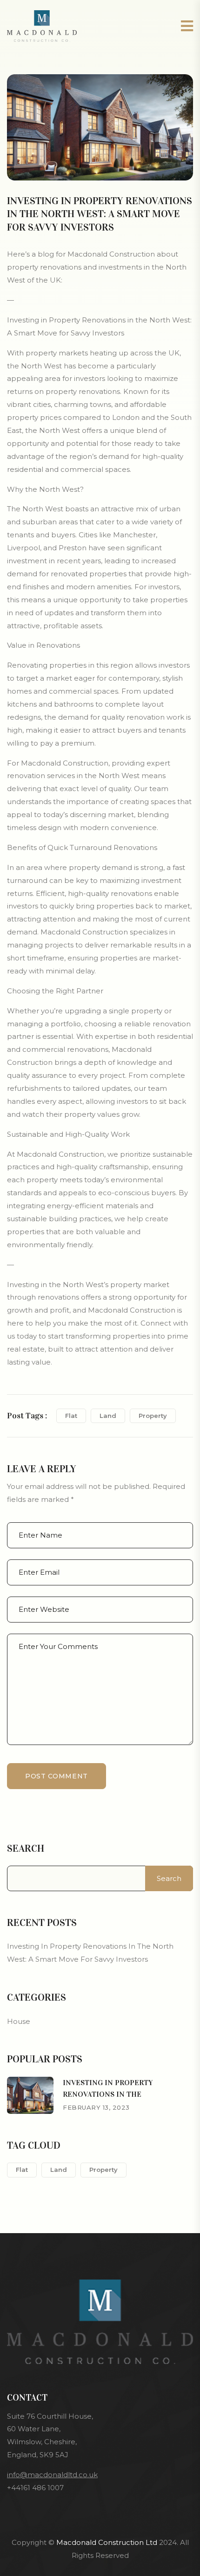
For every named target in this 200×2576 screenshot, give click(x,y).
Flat (71, 1416)
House (19, 2021)
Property (153, 1416)
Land (108, 1416)
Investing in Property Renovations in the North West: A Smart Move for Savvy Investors (90, 1953)
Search (26, 1848)
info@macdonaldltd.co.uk (52, 2475)
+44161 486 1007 (35, 2488)
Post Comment (57, 1776)
